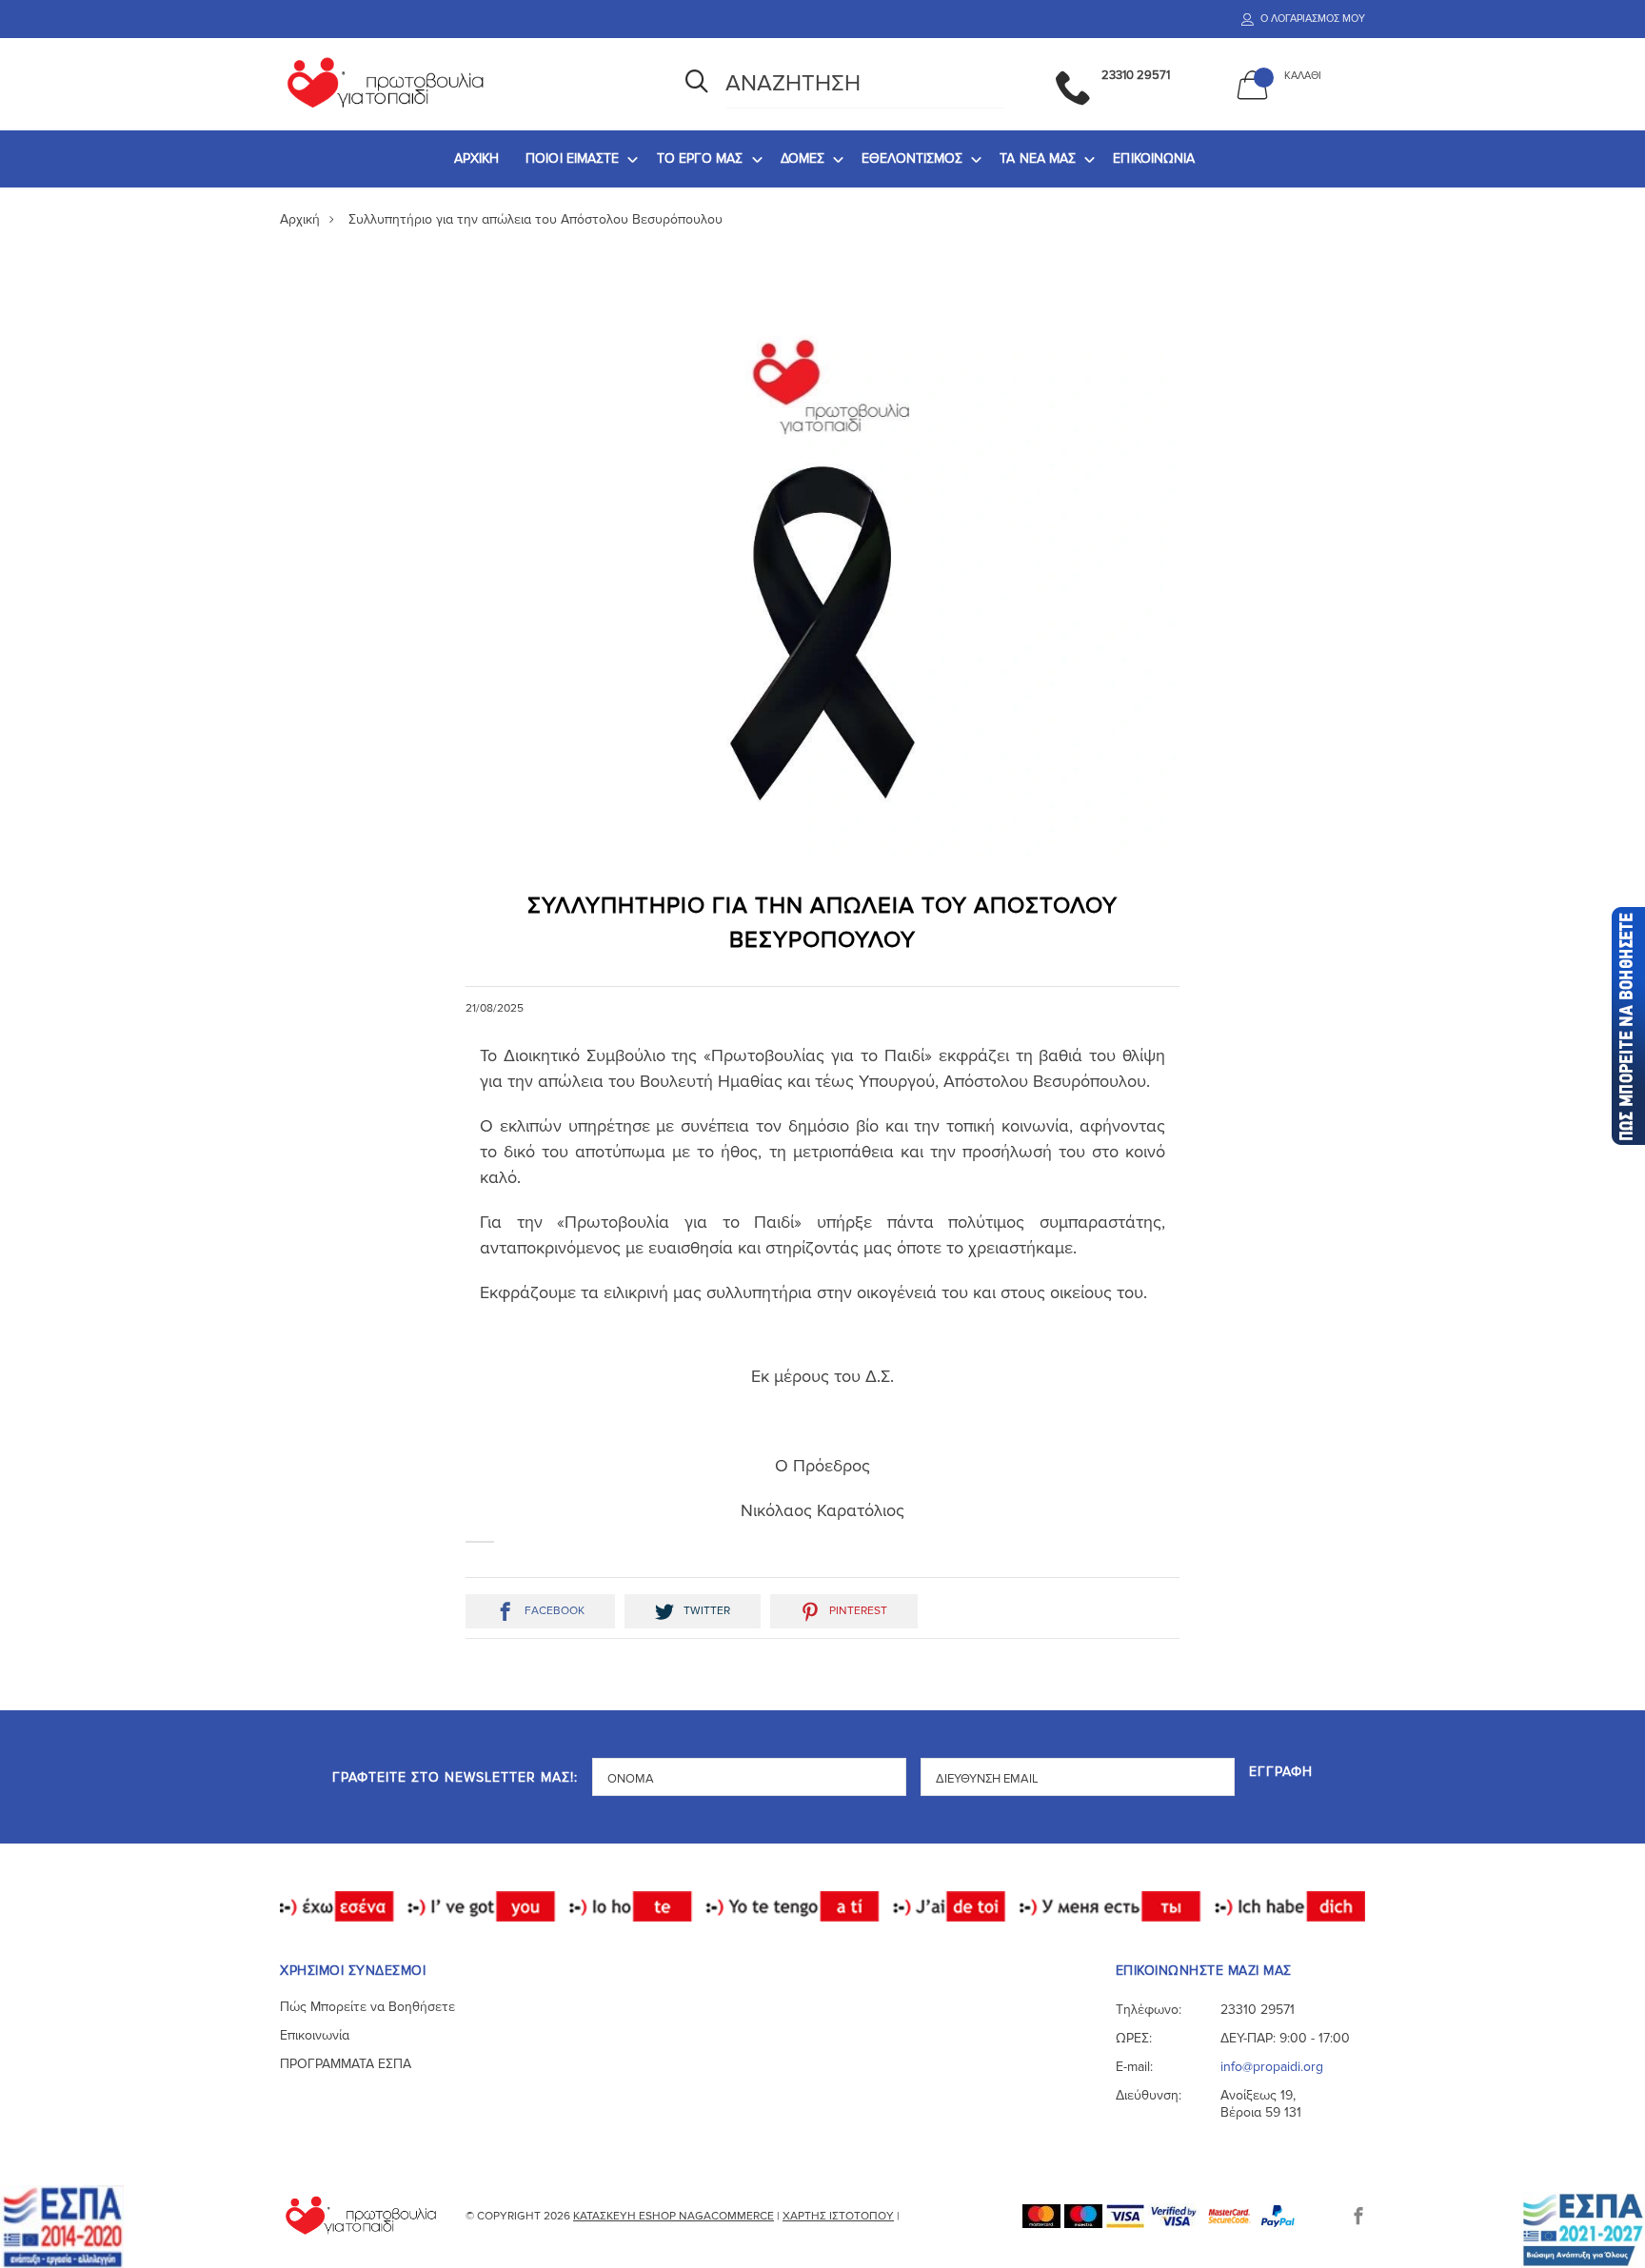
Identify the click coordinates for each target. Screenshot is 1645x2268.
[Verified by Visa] (1176, 2215)
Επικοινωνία (315, 2035)
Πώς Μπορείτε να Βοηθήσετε (367, 2007)
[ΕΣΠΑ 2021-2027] (1583, 2229)
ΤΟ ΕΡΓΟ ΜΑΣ (700, 158)
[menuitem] (477, 159)
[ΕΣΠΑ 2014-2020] (62, 2226)
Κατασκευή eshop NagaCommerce (674, 2216)
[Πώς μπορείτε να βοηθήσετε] (1627, 1026)
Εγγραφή (1281, 1773)
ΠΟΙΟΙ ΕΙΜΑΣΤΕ (572, 158)
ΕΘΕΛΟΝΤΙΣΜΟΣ (912, 158)
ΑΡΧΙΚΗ (477, 158)
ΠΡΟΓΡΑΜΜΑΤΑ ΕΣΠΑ (346, 2064)
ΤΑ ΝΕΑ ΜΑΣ (1038, 158)
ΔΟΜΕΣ (803, 158)
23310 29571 (1258, 2010)
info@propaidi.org (1272, 2067)
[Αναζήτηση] (697, 84)
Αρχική (300, 219)
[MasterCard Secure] (1231, 2215)
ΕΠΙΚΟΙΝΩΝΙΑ (1154, 158)
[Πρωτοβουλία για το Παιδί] (460, 84)
